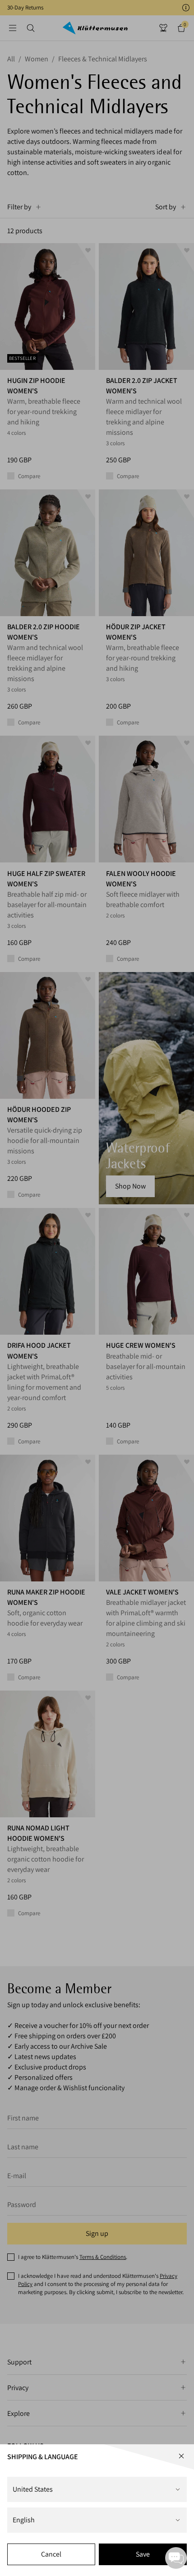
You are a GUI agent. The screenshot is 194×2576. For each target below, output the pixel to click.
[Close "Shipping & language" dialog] (181, 2456)
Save (143, 2554)
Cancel (51, 2554)
